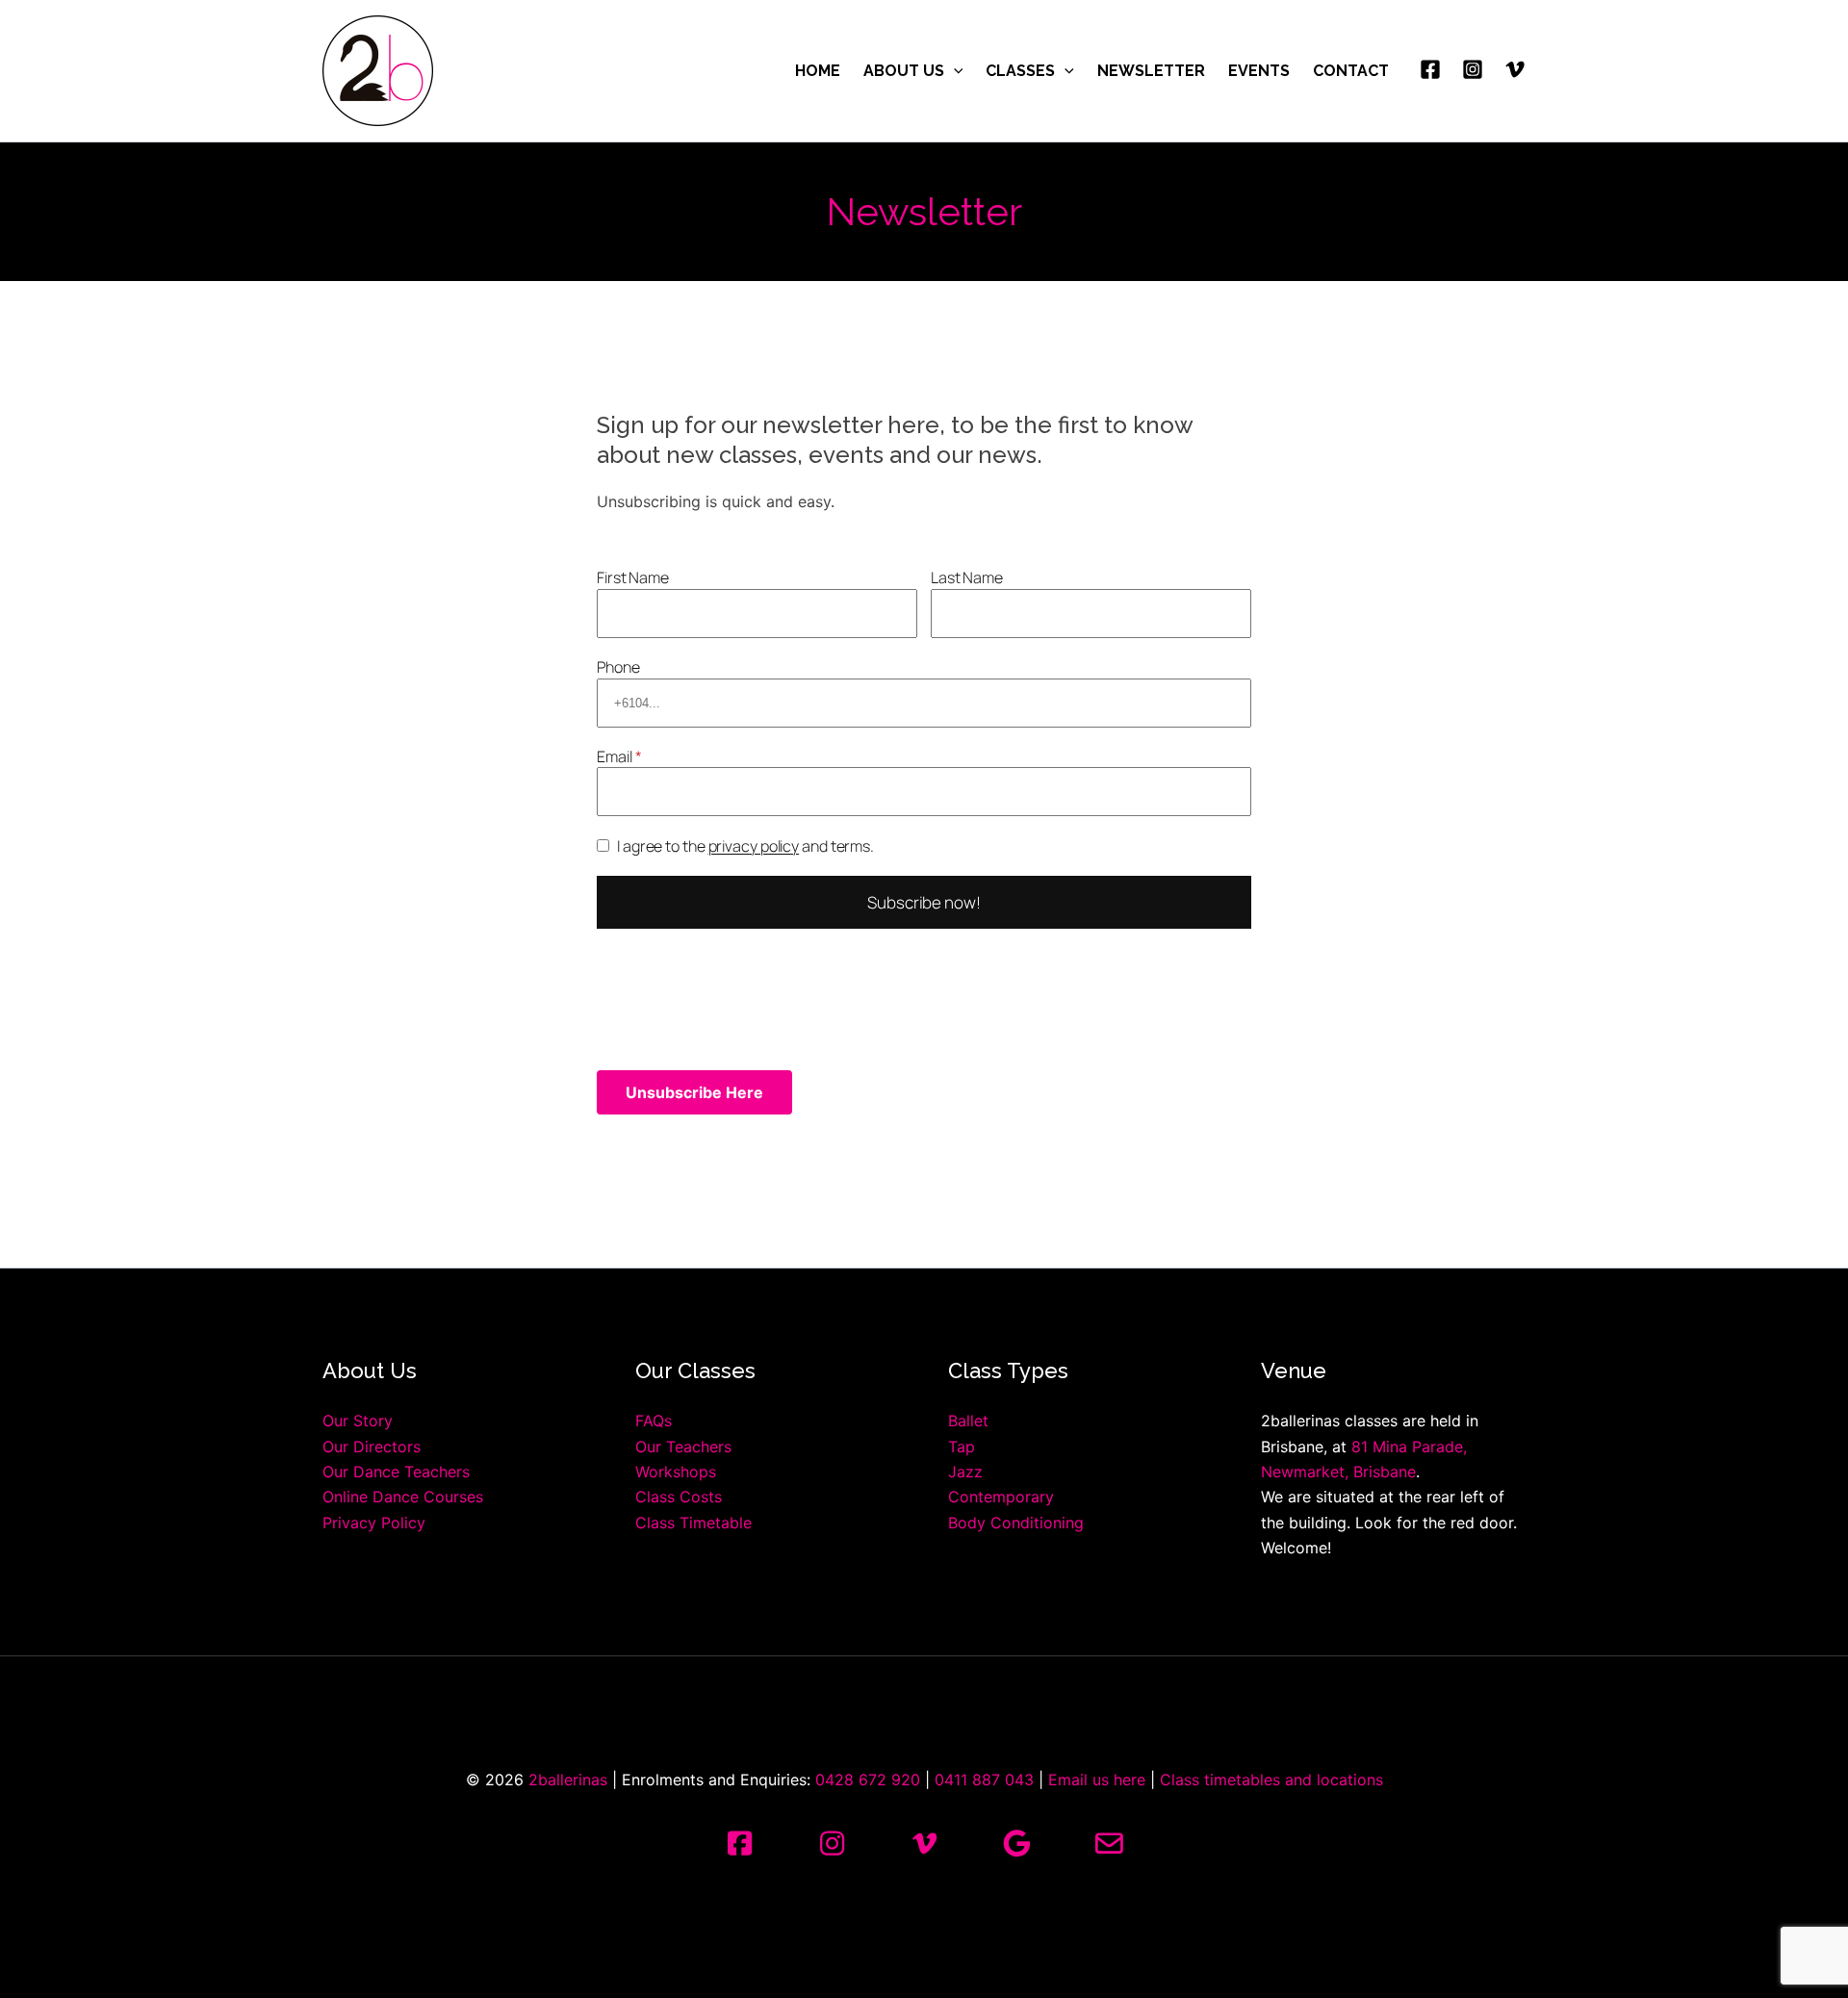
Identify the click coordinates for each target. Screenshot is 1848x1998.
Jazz (965, 1472)
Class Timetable (693, 1523)
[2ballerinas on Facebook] (739, 1844)
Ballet (968, 1421)
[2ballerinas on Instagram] (832, 1844)
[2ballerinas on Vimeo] (924, 1844)
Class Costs (679, 1497)
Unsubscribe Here (694, 1092)
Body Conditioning (1016, 1523)
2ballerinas (568, 1780)
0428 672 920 (868, 1780)
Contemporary (1001, 1497)
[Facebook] (1430, 69)
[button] (954, 71)
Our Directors (372, 1447)
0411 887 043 (984, 1780)
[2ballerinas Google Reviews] (1016, 1844)
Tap (962, 1447)
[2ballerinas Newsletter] (1109, 1844)
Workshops (676, 1472)
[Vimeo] (1515, 69)
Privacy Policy (374, 1523)
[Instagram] (1473, 69)
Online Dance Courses (403, 1497)
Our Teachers (683, 1447)
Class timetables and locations (1271, 1780)
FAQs (654, 1421)
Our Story (358, 1421)
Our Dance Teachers (396, 1472)
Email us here (1097, 1780)
